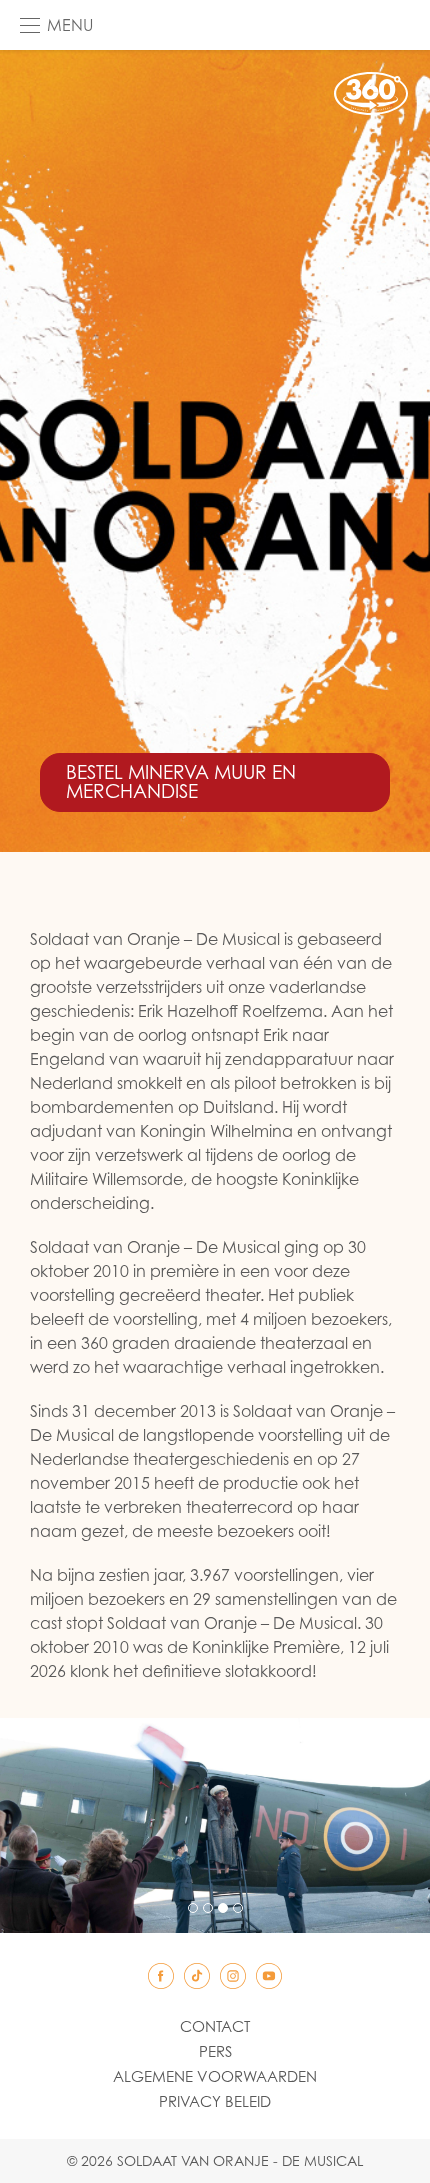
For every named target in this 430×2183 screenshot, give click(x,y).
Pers (215, 2051)
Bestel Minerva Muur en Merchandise (181, 781)
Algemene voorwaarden (215, 2076)
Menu (70, 25)
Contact (215, 2026)
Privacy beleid (215, 2101)
